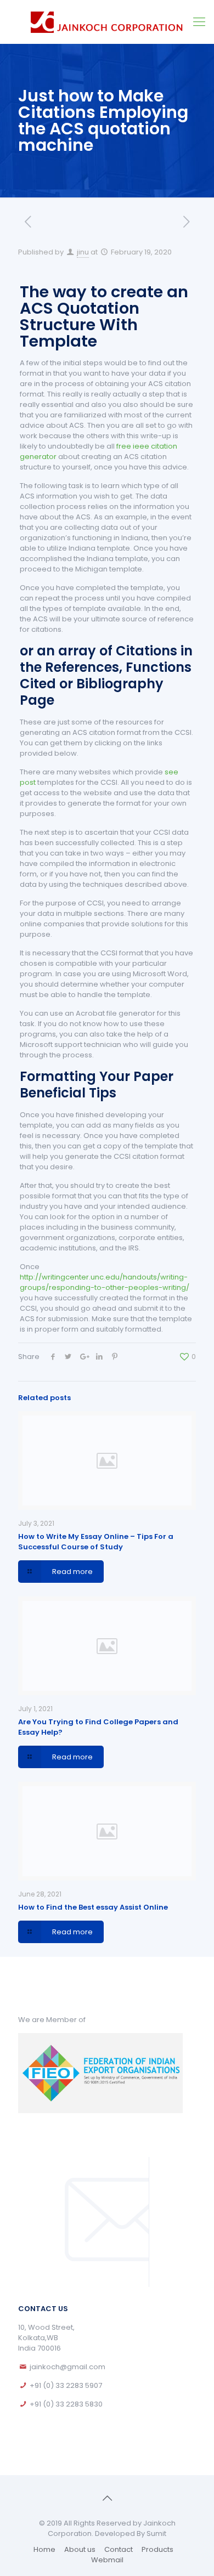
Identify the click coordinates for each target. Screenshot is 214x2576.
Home (44, 2549)
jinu (83, 252)
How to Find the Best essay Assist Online (93, 1907)
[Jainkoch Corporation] (107, 22)
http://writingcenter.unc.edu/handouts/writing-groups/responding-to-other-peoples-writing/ (105, 1282)
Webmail (107, 2560)
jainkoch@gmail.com (67, 2367)
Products (157, 2549)
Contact (119, 2549)
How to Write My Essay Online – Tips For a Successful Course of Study (96, 1542)
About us (80, 2549)
